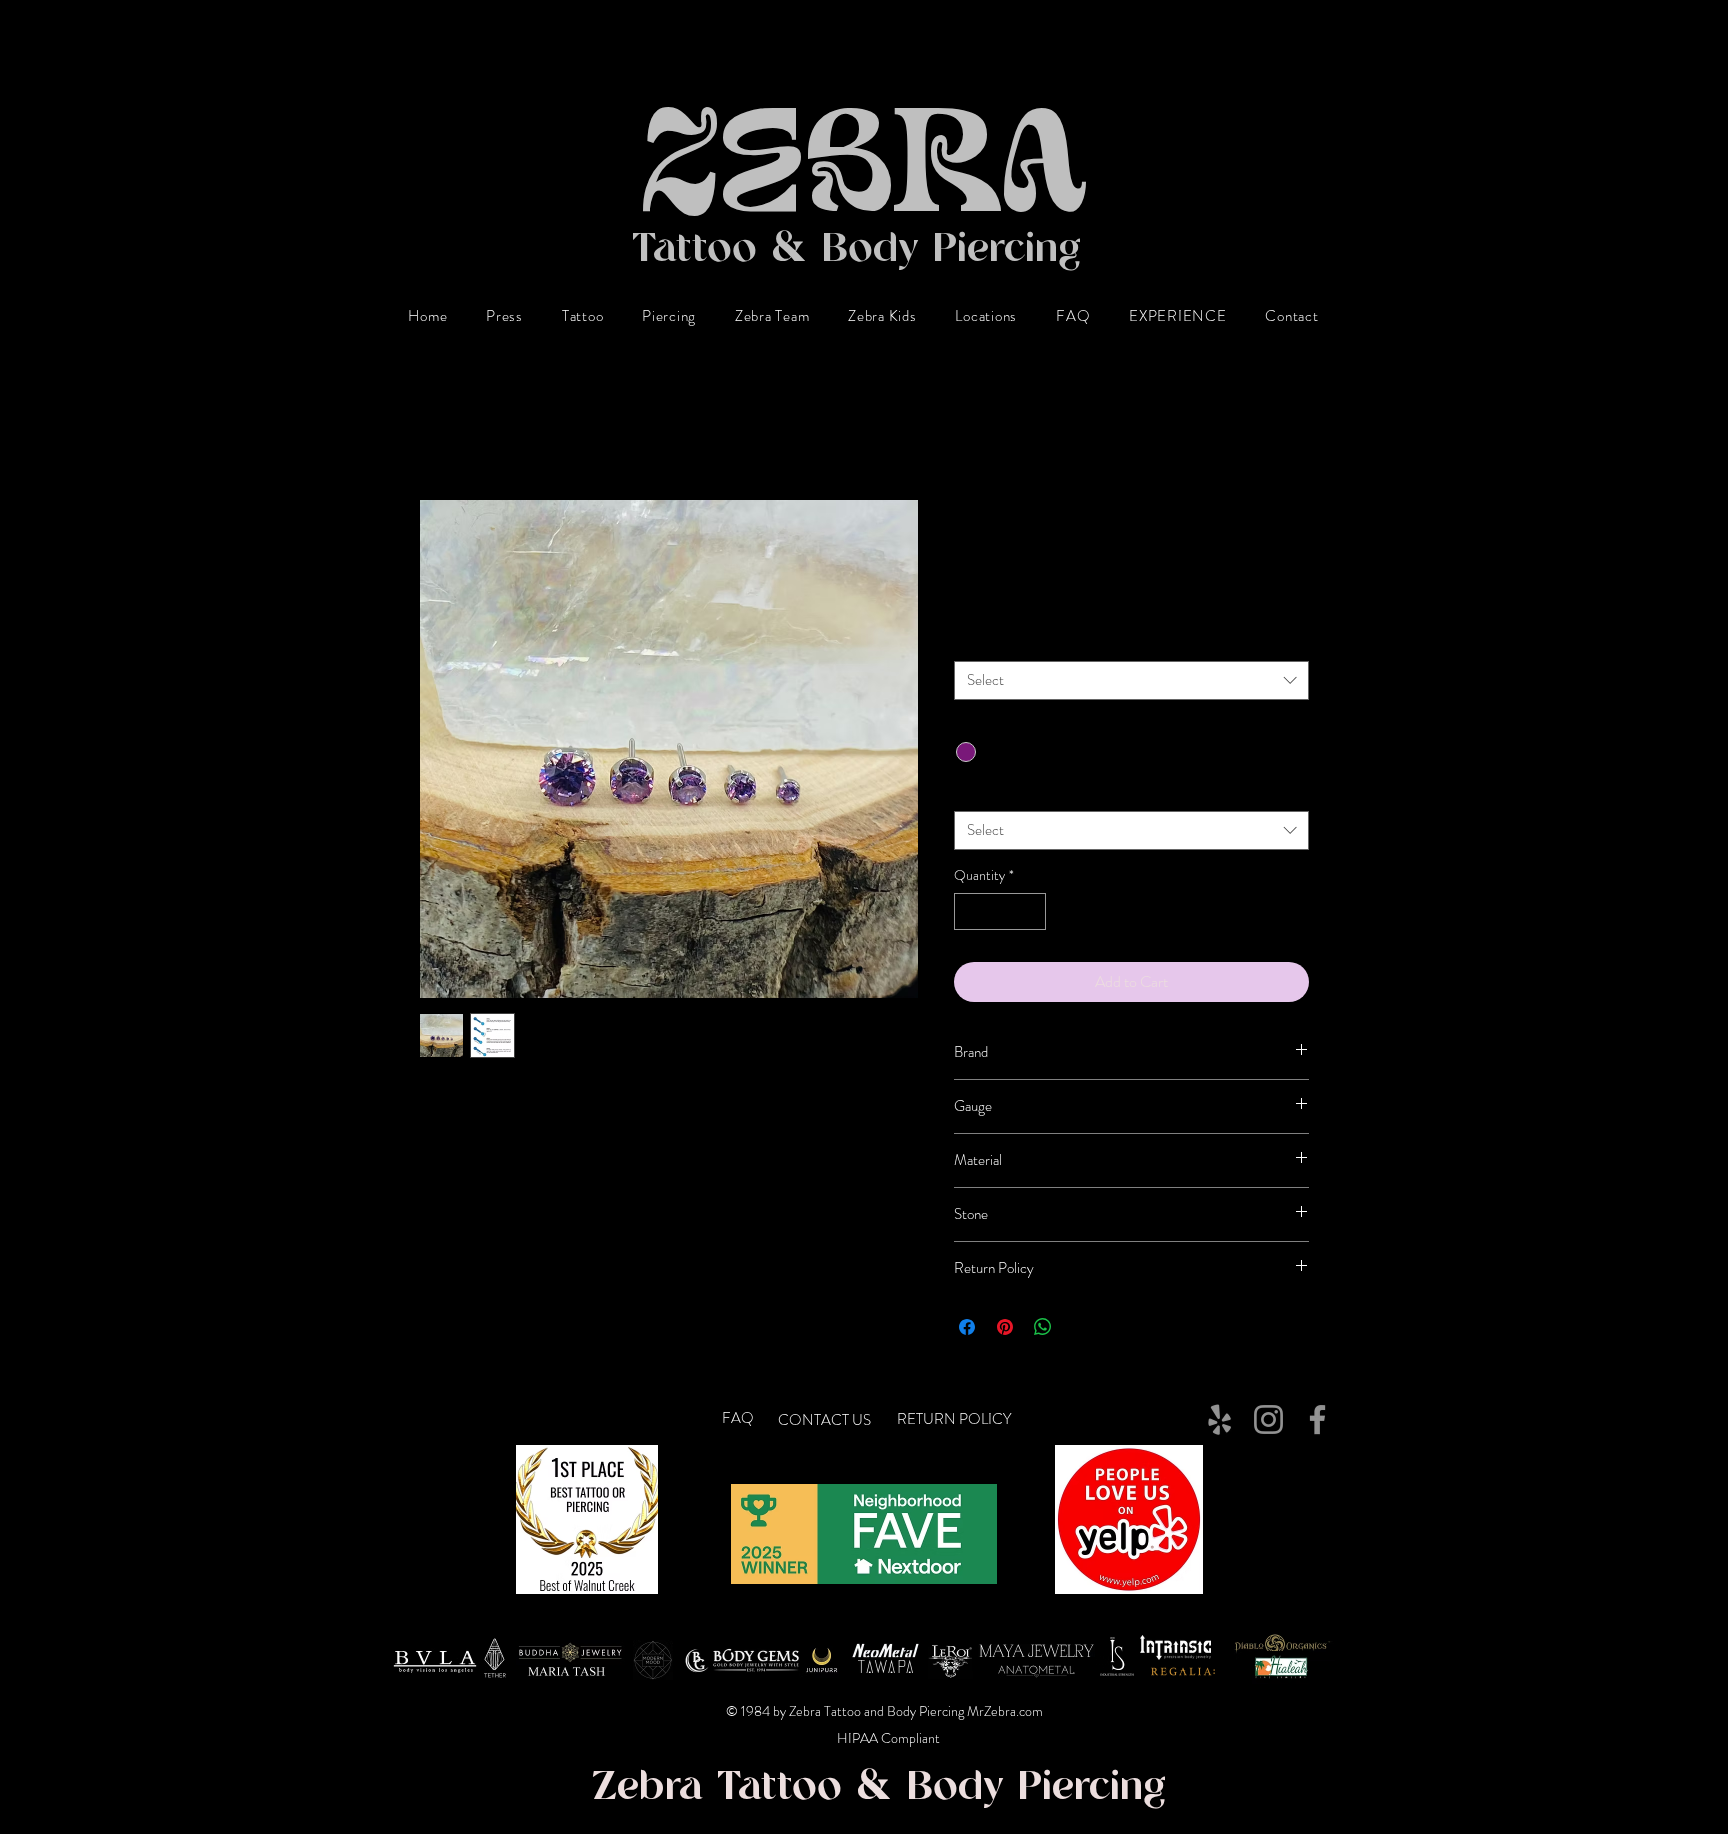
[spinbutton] (1000, 911)
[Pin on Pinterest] (1005, 1327)
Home (438, 426)
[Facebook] (1317, 1419)
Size (970, 642)
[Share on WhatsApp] (1043, 1327)
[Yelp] (1219, 1419)
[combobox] (1131, 680)
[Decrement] (969, 911)
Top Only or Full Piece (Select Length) (1066, 792)
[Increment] (1030, 911)
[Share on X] (1081, 1327)
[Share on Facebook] (967, 1327)
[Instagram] (1268, 1419)
